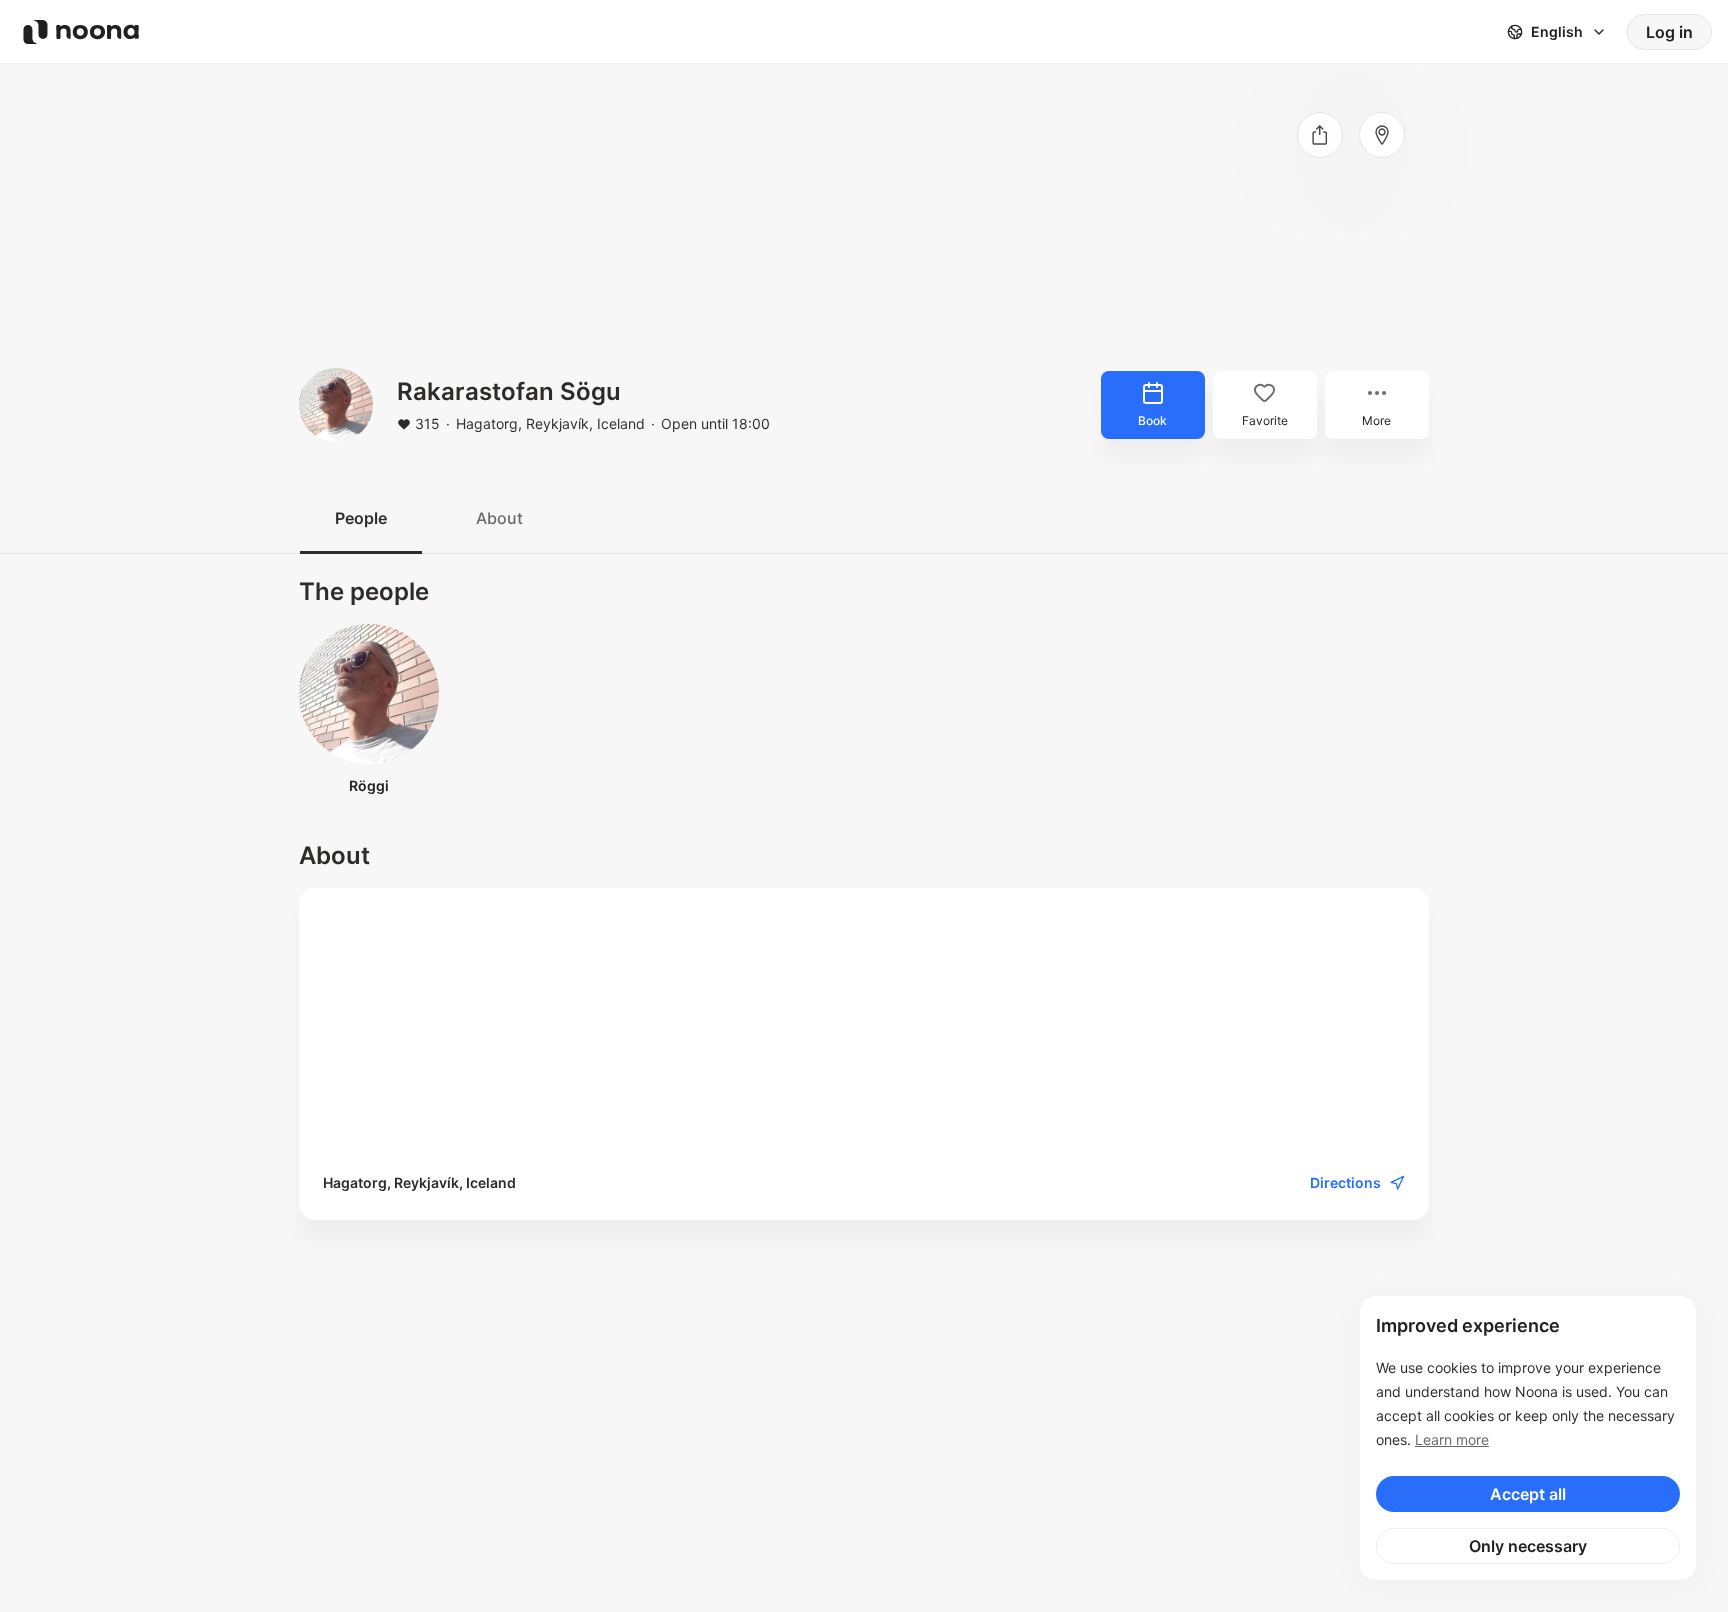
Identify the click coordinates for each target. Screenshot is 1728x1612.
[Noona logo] (81, 32)
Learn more (1452, 1439)
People (361, 518)
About (499, 518)
